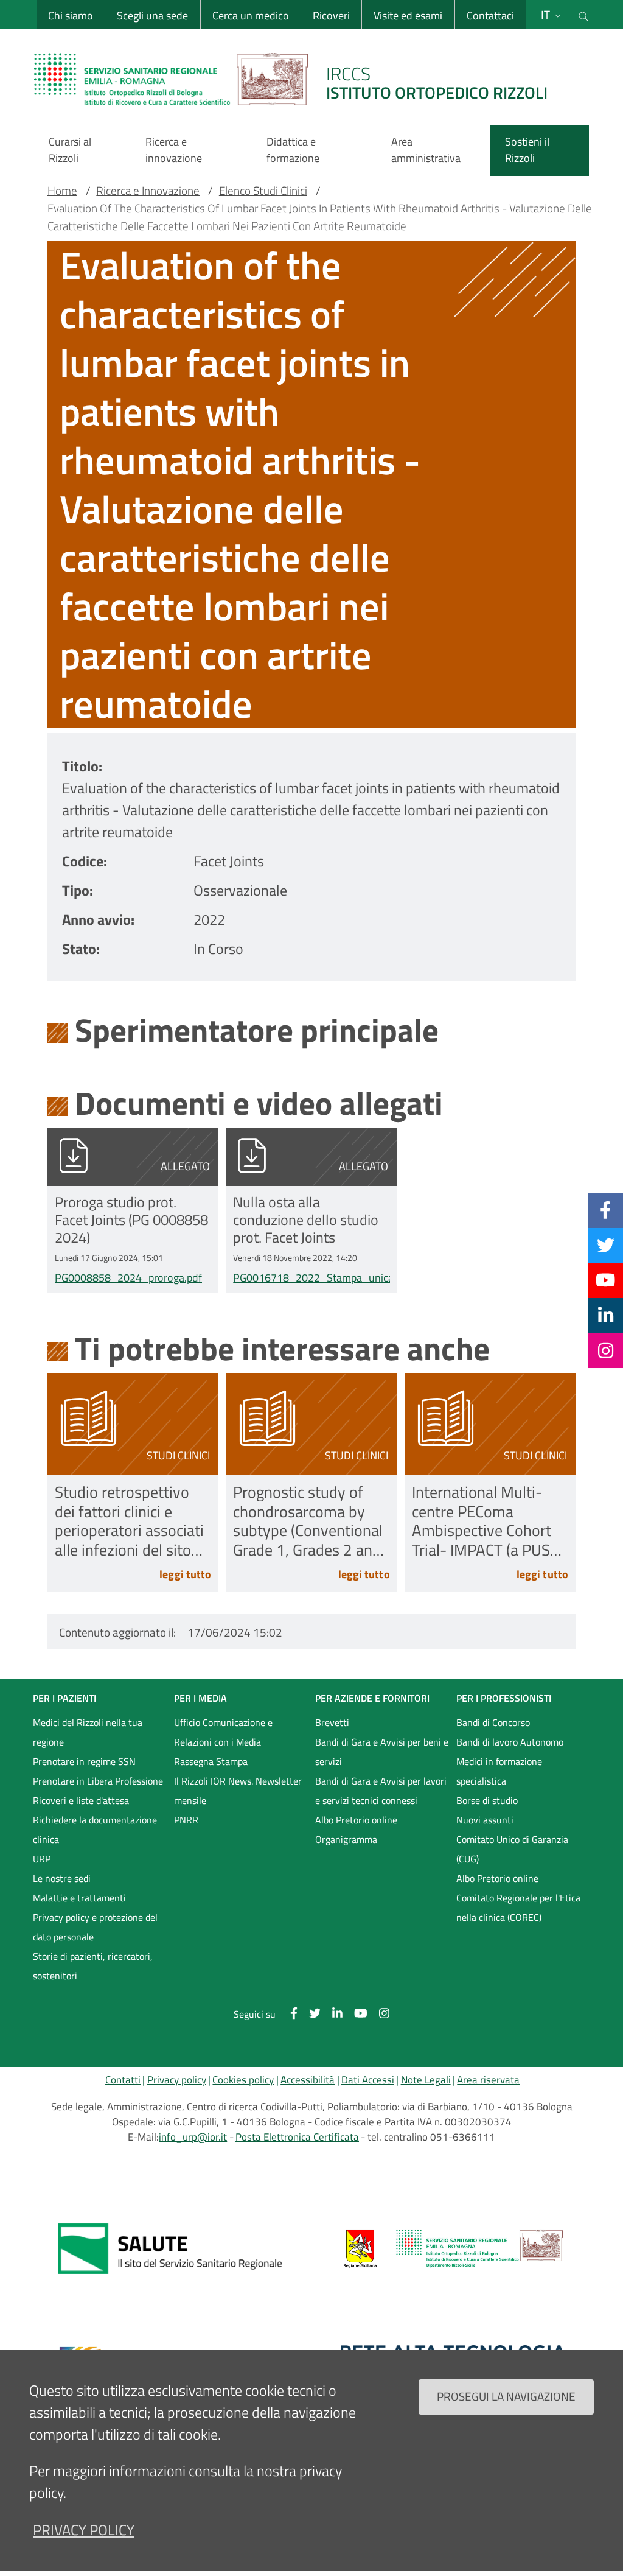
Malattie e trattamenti (79, 1898)
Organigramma (346, 1839)
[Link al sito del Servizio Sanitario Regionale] (170, 2248)
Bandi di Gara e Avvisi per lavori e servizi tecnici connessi (381, 1791)
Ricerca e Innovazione (148, 191)
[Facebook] (605, 1210)
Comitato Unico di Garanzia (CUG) (512, 1849)
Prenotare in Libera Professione (98, 1781)
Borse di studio (487, 1800)
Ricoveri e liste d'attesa (81, 1800)
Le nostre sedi (62, 1878)
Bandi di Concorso (493, 1722)
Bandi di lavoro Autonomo (510, 1742)
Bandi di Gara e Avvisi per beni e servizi (382, 1752)
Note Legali (426, 2080)
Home (62, 191)
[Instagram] (606, 1350)
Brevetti (332, 1722)
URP (42, 1859)
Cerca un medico (251, 16)
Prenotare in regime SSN (84, 1761)
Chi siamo (71, 16)
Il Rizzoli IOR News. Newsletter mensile (238, 1791)
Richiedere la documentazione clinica (95, 1830)
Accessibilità (308, 2080)
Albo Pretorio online (356, 1820)
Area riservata (488, 2080)
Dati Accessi (368, 2080)
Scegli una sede (152, 16)
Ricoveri (331, 16)
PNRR (186, 1820)
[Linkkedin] (606, 1315)
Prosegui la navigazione (506, 2396)
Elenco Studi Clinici (263, 191)
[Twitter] (606, 1245)
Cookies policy (243, 2080)
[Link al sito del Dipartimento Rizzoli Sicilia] (453, 2248)
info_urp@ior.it (193, 2137)
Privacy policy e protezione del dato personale (95, 1927)
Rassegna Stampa (211, 1761)
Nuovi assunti (485, 1820)
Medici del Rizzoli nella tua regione (88, 1732)
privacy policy (84, 2530)
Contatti (123, 2080)
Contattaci (490, 16)
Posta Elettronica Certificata (297, 2137)
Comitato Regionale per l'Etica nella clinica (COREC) (518, 1907)
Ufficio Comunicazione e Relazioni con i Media (223, 1732)
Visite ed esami (408, 16)
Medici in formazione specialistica (499, 1771)
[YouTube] (605, 1280)
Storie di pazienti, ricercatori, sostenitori (93, 1966)
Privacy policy (177, 2080)
